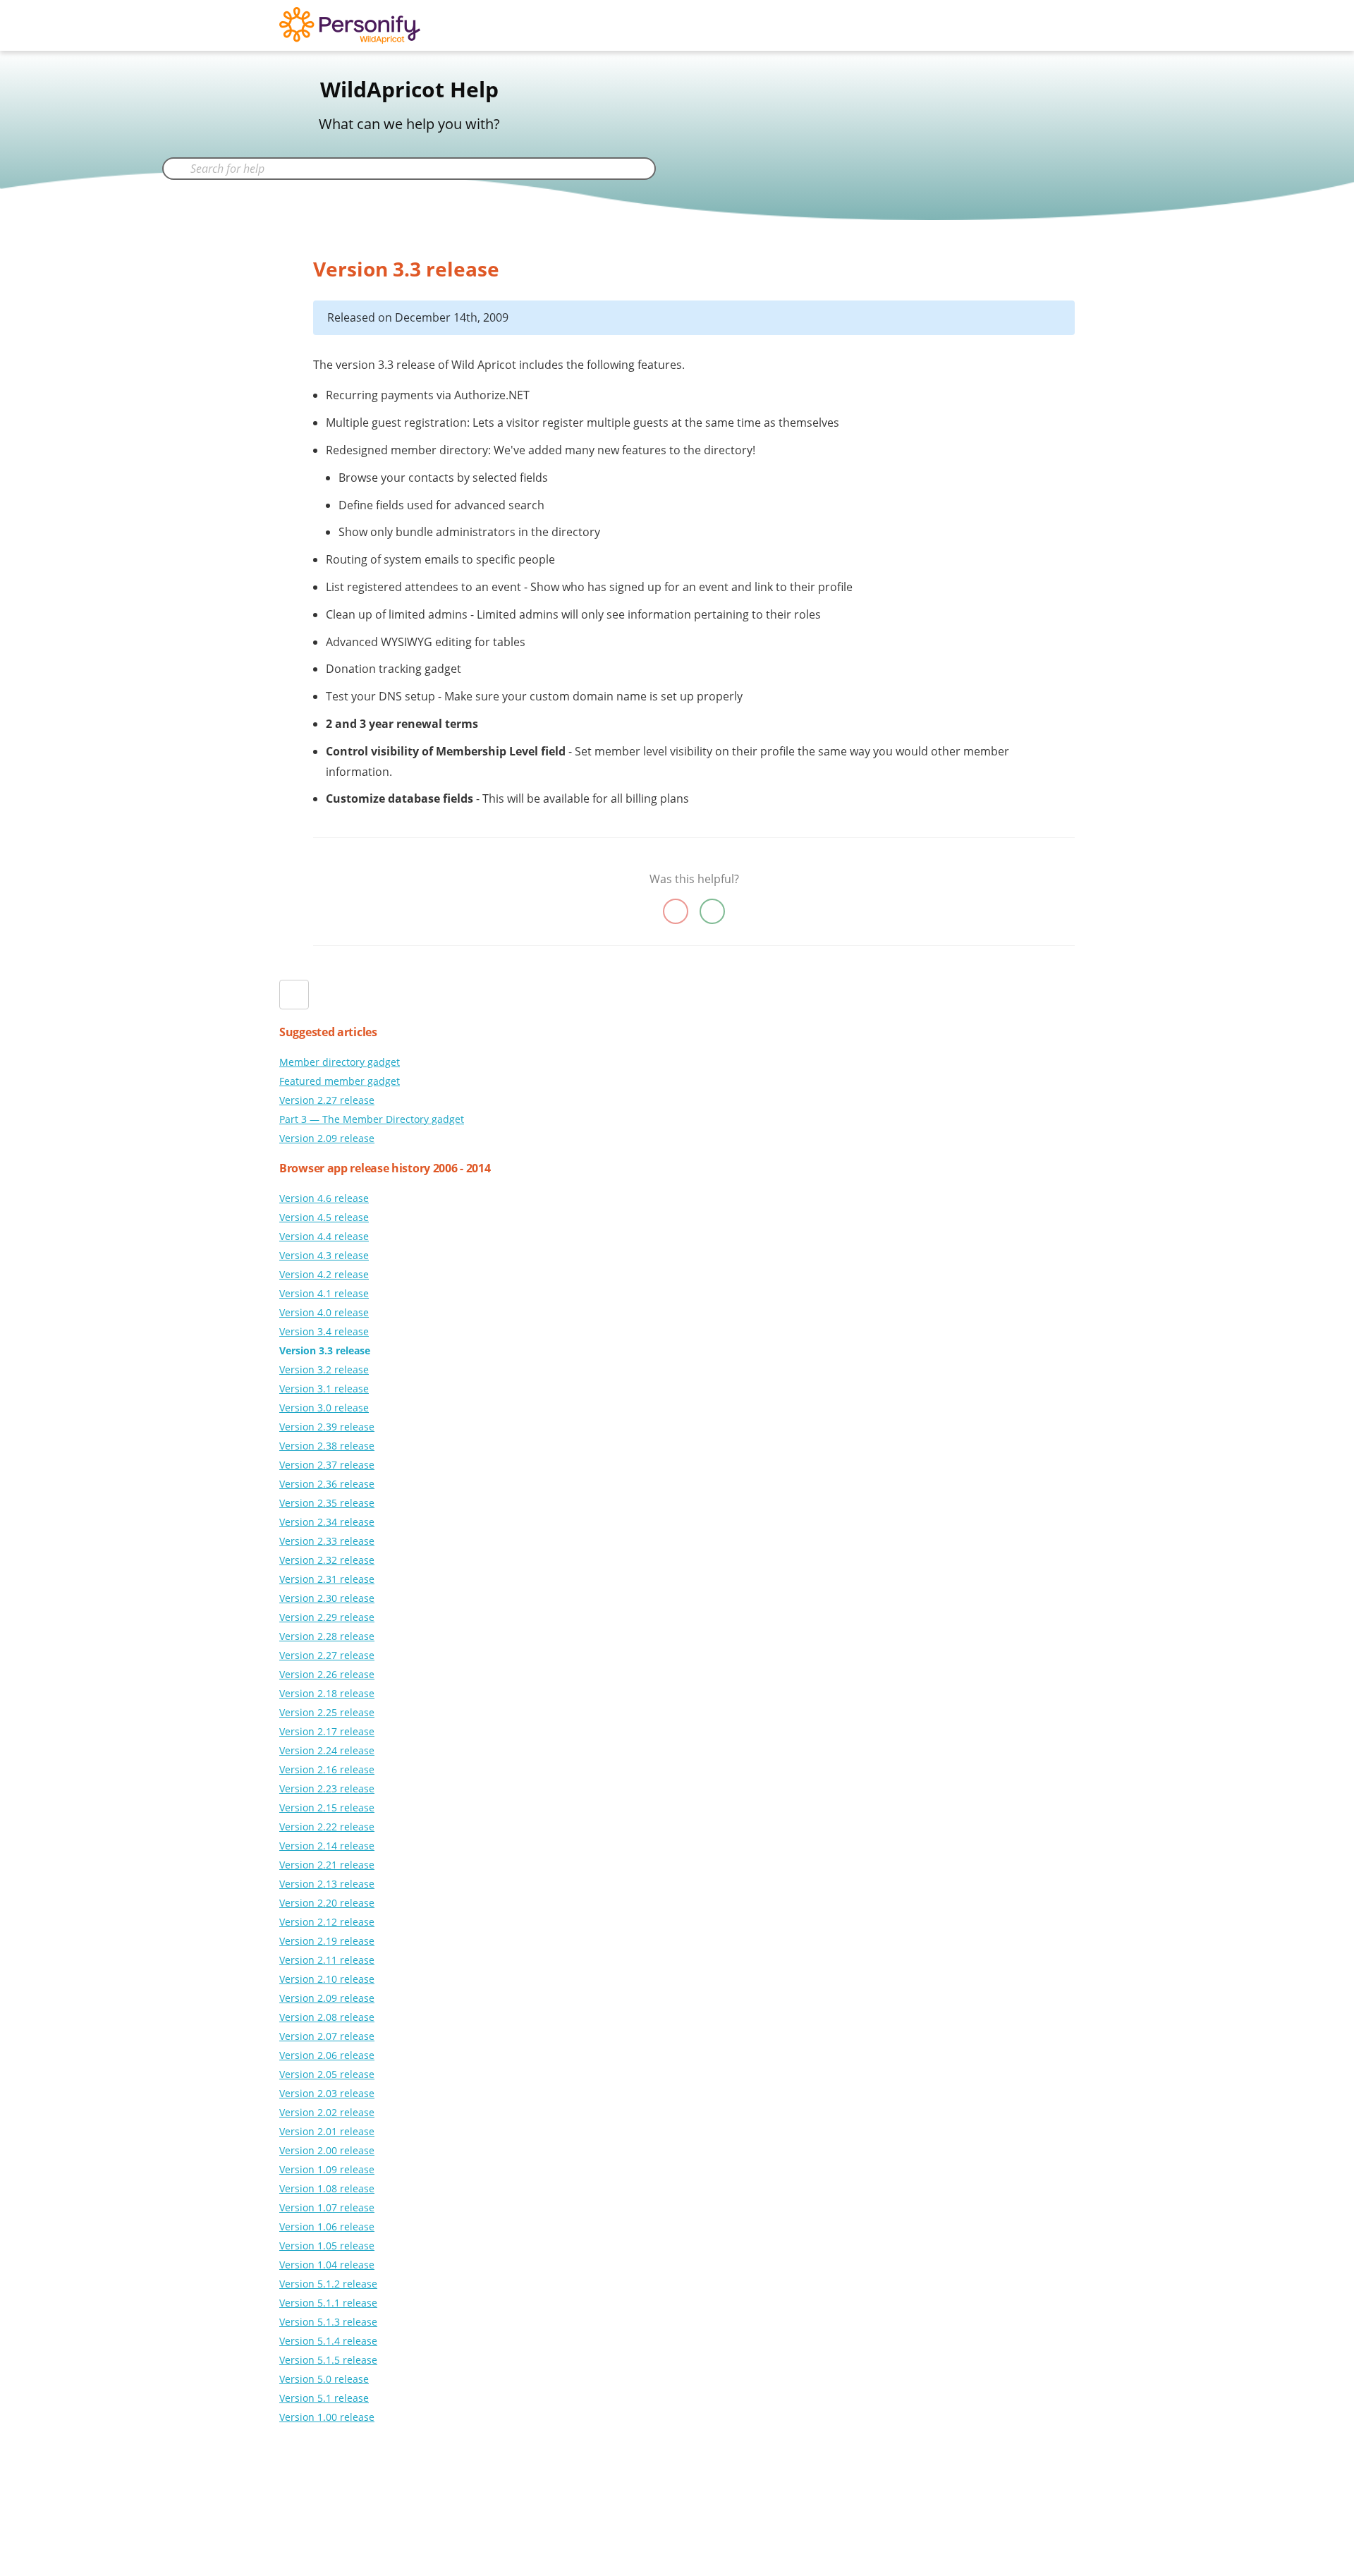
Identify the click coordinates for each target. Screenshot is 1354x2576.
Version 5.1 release (324, 2398)
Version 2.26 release (327, 1674)
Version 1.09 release (327, 2169)
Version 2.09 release (327, 1138)
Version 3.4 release (324, 1331)
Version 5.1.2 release (328, 2284)
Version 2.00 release (327, 2150)
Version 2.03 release (327, 2093)
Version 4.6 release (324, 1198)
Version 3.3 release (325, 1350)
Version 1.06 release (327, 2226)
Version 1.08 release (327, 2188)
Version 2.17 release (327, 1731)
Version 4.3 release (324, 1255)
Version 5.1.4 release (328, 2341)
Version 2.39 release (327, 1427)
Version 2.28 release (327, 1636)
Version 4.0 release (324, 1312)
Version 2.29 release (327, 1617)
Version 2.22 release (327, 1827)
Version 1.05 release (327, 2246)
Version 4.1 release (324, 1293)
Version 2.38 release (327, 1446)
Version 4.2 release (324, 1274)
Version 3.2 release (324, 1369)
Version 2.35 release (327, 1503)
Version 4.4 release (324, 1236)
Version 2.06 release (327, 2055)
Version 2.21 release (327, 1865)
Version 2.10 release (327, 1979)
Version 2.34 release (327, 1522)
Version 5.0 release (324, 2379)
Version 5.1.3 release (328, 2322)
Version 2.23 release (327, 1788)
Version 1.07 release (327, 2207)
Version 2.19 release (327, 1941)
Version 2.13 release (327, 1884)
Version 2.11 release (327, 1960)
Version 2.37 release (327, 1465)
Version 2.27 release (327, 1100)
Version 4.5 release (324, 1217)
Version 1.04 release (327, 2265)
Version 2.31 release (327, 1579)
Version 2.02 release (327, 2112)
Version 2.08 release (327, 2017)
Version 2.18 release (327, 1693)
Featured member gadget (340, 1081)
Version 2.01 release (327, 2131)
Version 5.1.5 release (328, 2360)
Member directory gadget (340, 1062)
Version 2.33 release (327, 1541)
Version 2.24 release (327, 1750)
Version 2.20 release (327, 1903)
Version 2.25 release (327, 1712)
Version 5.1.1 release (328, 2303)
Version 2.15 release (327, 1808)
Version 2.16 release (327, 1769)
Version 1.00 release (327, 2417)
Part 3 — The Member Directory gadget (372, 1119)
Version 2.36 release (327, 1484)
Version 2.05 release (327, 2074)
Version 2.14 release (327, 1846)
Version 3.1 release (324, 1389)
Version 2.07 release (327, 2036)
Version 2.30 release (327, 1598)
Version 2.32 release (327, 1560)
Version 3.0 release (324, 1408)
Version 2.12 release (327, 1922)
